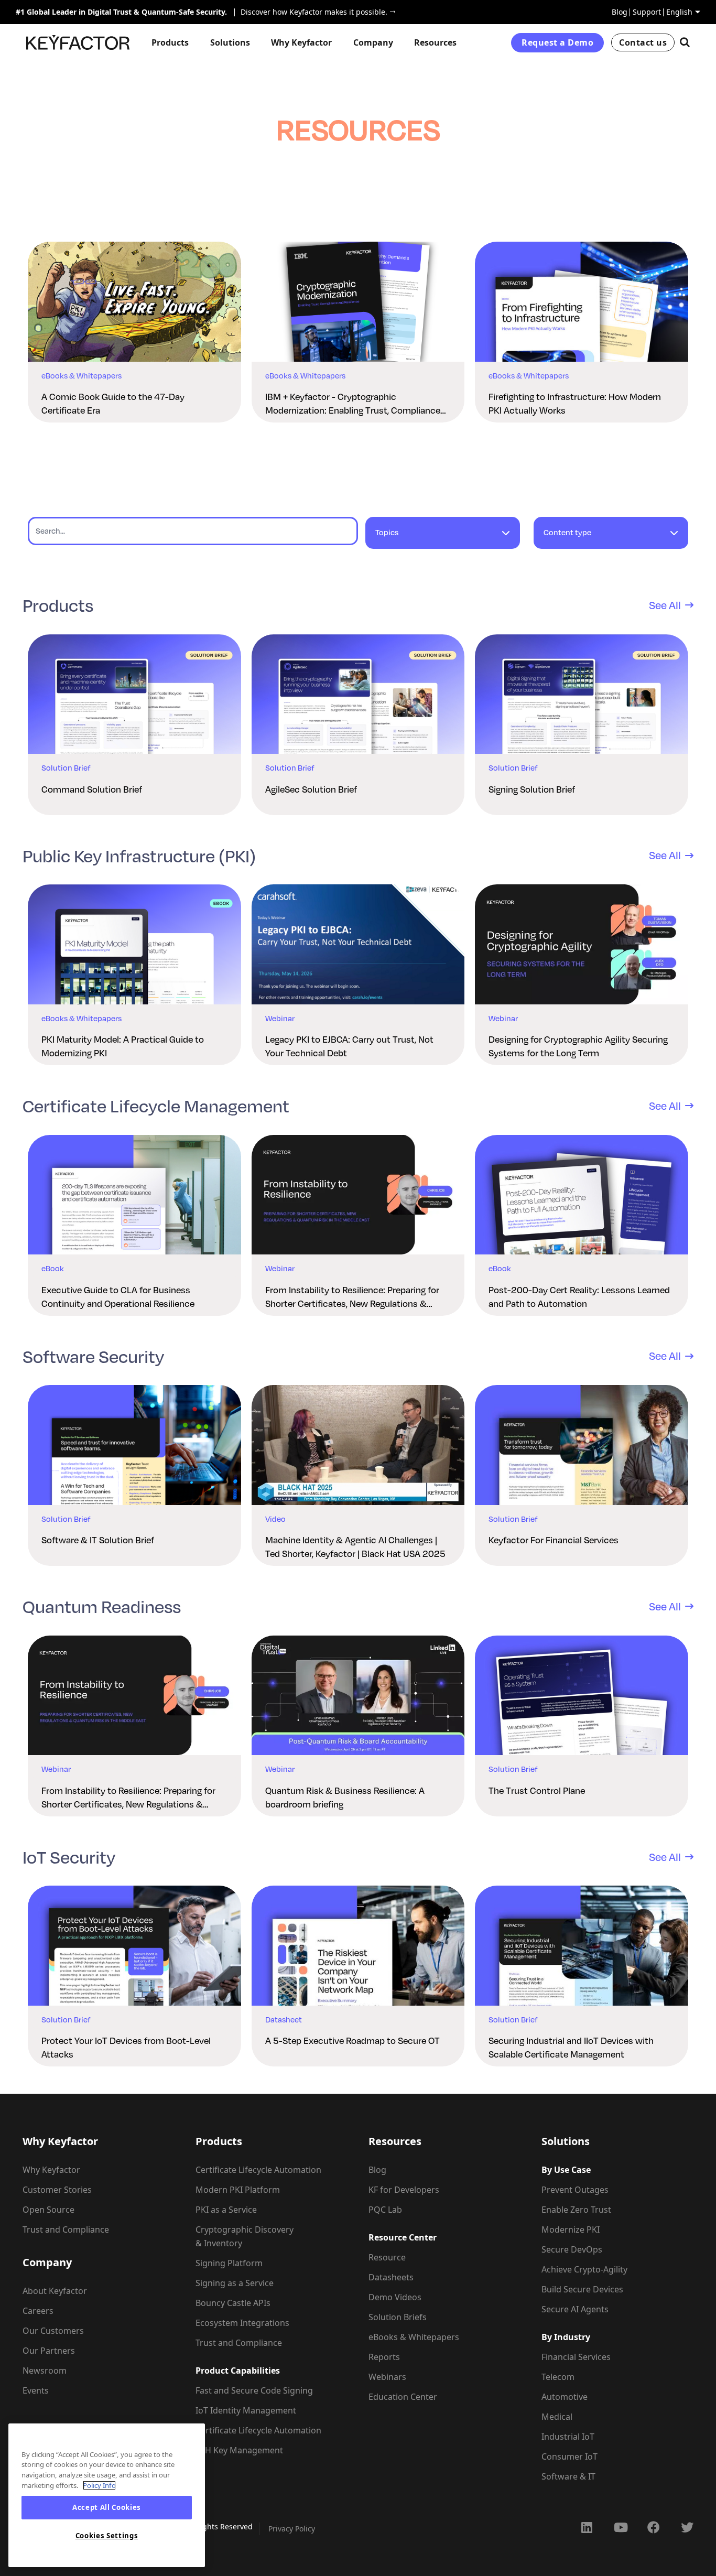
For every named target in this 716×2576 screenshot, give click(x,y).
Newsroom (45, 2371)
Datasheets (391, 2277)
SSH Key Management (239, 2450)
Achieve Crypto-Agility (584, 2269)
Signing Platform (229, 2263)
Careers (38, 2311)
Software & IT (568, 2476)
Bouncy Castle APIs (233, 2303)
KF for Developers (404, 2190)
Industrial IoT (568, 2437)
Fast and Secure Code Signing (254, 2390)
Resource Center (403, 2237)
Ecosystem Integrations (242, 2323)
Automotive (565, 2397)
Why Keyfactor (51, 2170)
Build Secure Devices (582, 2289)
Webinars (387, 2377)
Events (36, 2390)
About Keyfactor (55, 2291)
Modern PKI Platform (238, 2190)
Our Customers (53, 2331)
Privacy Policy (292, 2529)
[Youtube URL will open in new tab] (620, 2527)
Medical (557, 2417)
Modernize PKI (571, 2229)
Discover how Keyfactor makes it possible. (311, 12)
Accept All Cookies (107, 2508)
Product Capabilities (238, 2371)
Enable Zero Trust (576, 2210)
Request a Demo (557, 42)
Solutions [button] (230, 42)
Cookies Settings (107, 2536)
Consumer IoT (569, 2456)
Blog (620, 12)
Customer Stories (57, 2190)
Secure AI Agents (575, 2309)
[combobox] (443, 538)
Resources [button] (435, 42)
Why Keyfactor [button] (301, 42)
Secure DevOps (572, 2249)
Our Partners (49, 2351)
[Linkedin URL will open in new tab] (587, 2527)
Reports (384, 2357)
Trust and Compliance (66, 2229)
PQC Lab (385, 2210)
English (679, 12)
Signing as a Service (235, 2283)
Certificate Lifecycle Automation (258, 2170)
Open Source (48, 2210)
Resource (387, 2257)
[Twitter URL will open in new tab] (687, 2527)
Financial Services (576, 2357)
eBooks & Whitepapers (414, 2337)
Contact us (643, 42)
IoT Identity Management (246, 2410)
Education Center (403, 2397)
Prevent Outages (575, 2190)
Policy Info (99, 2485)
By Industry (566, 2337)
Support (647, 12)
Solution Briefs (398, 2317)
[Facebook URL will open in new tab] (654, 2527)
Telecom (558, 2377)
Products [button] (170, 42)
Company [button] (373, 42)
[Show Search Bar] (685, 42)
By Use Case (566, 2170)
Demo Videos (395, 2297)
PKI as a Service (226, 2210)
